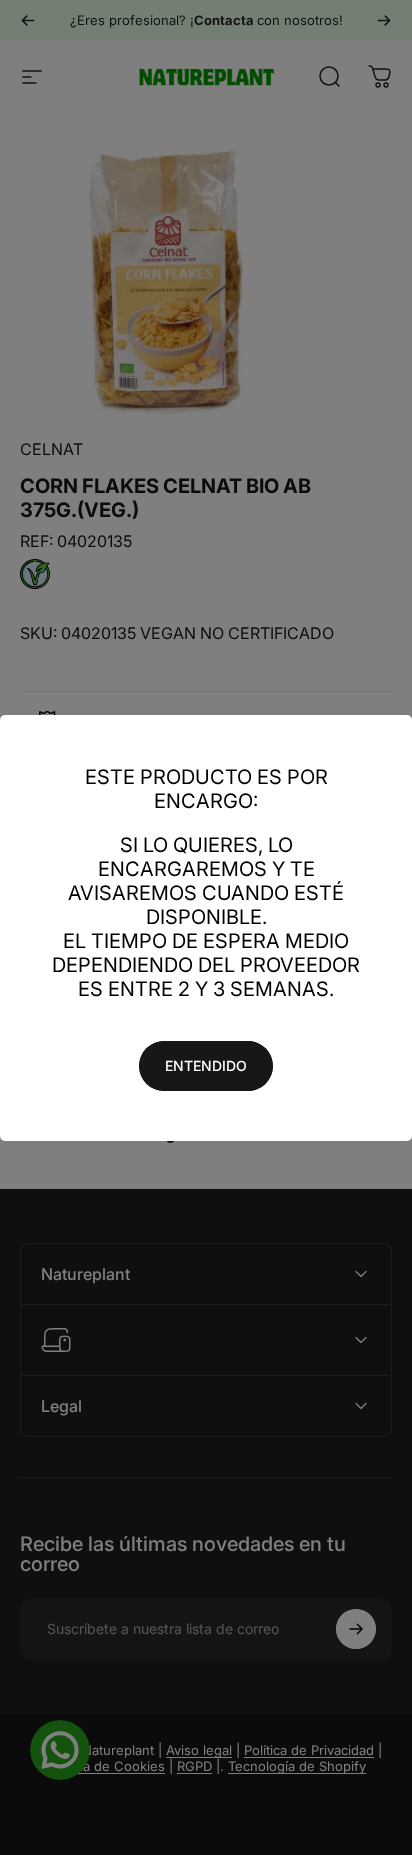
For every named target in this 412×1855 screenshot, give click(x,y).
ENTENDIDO (206, 1065)
